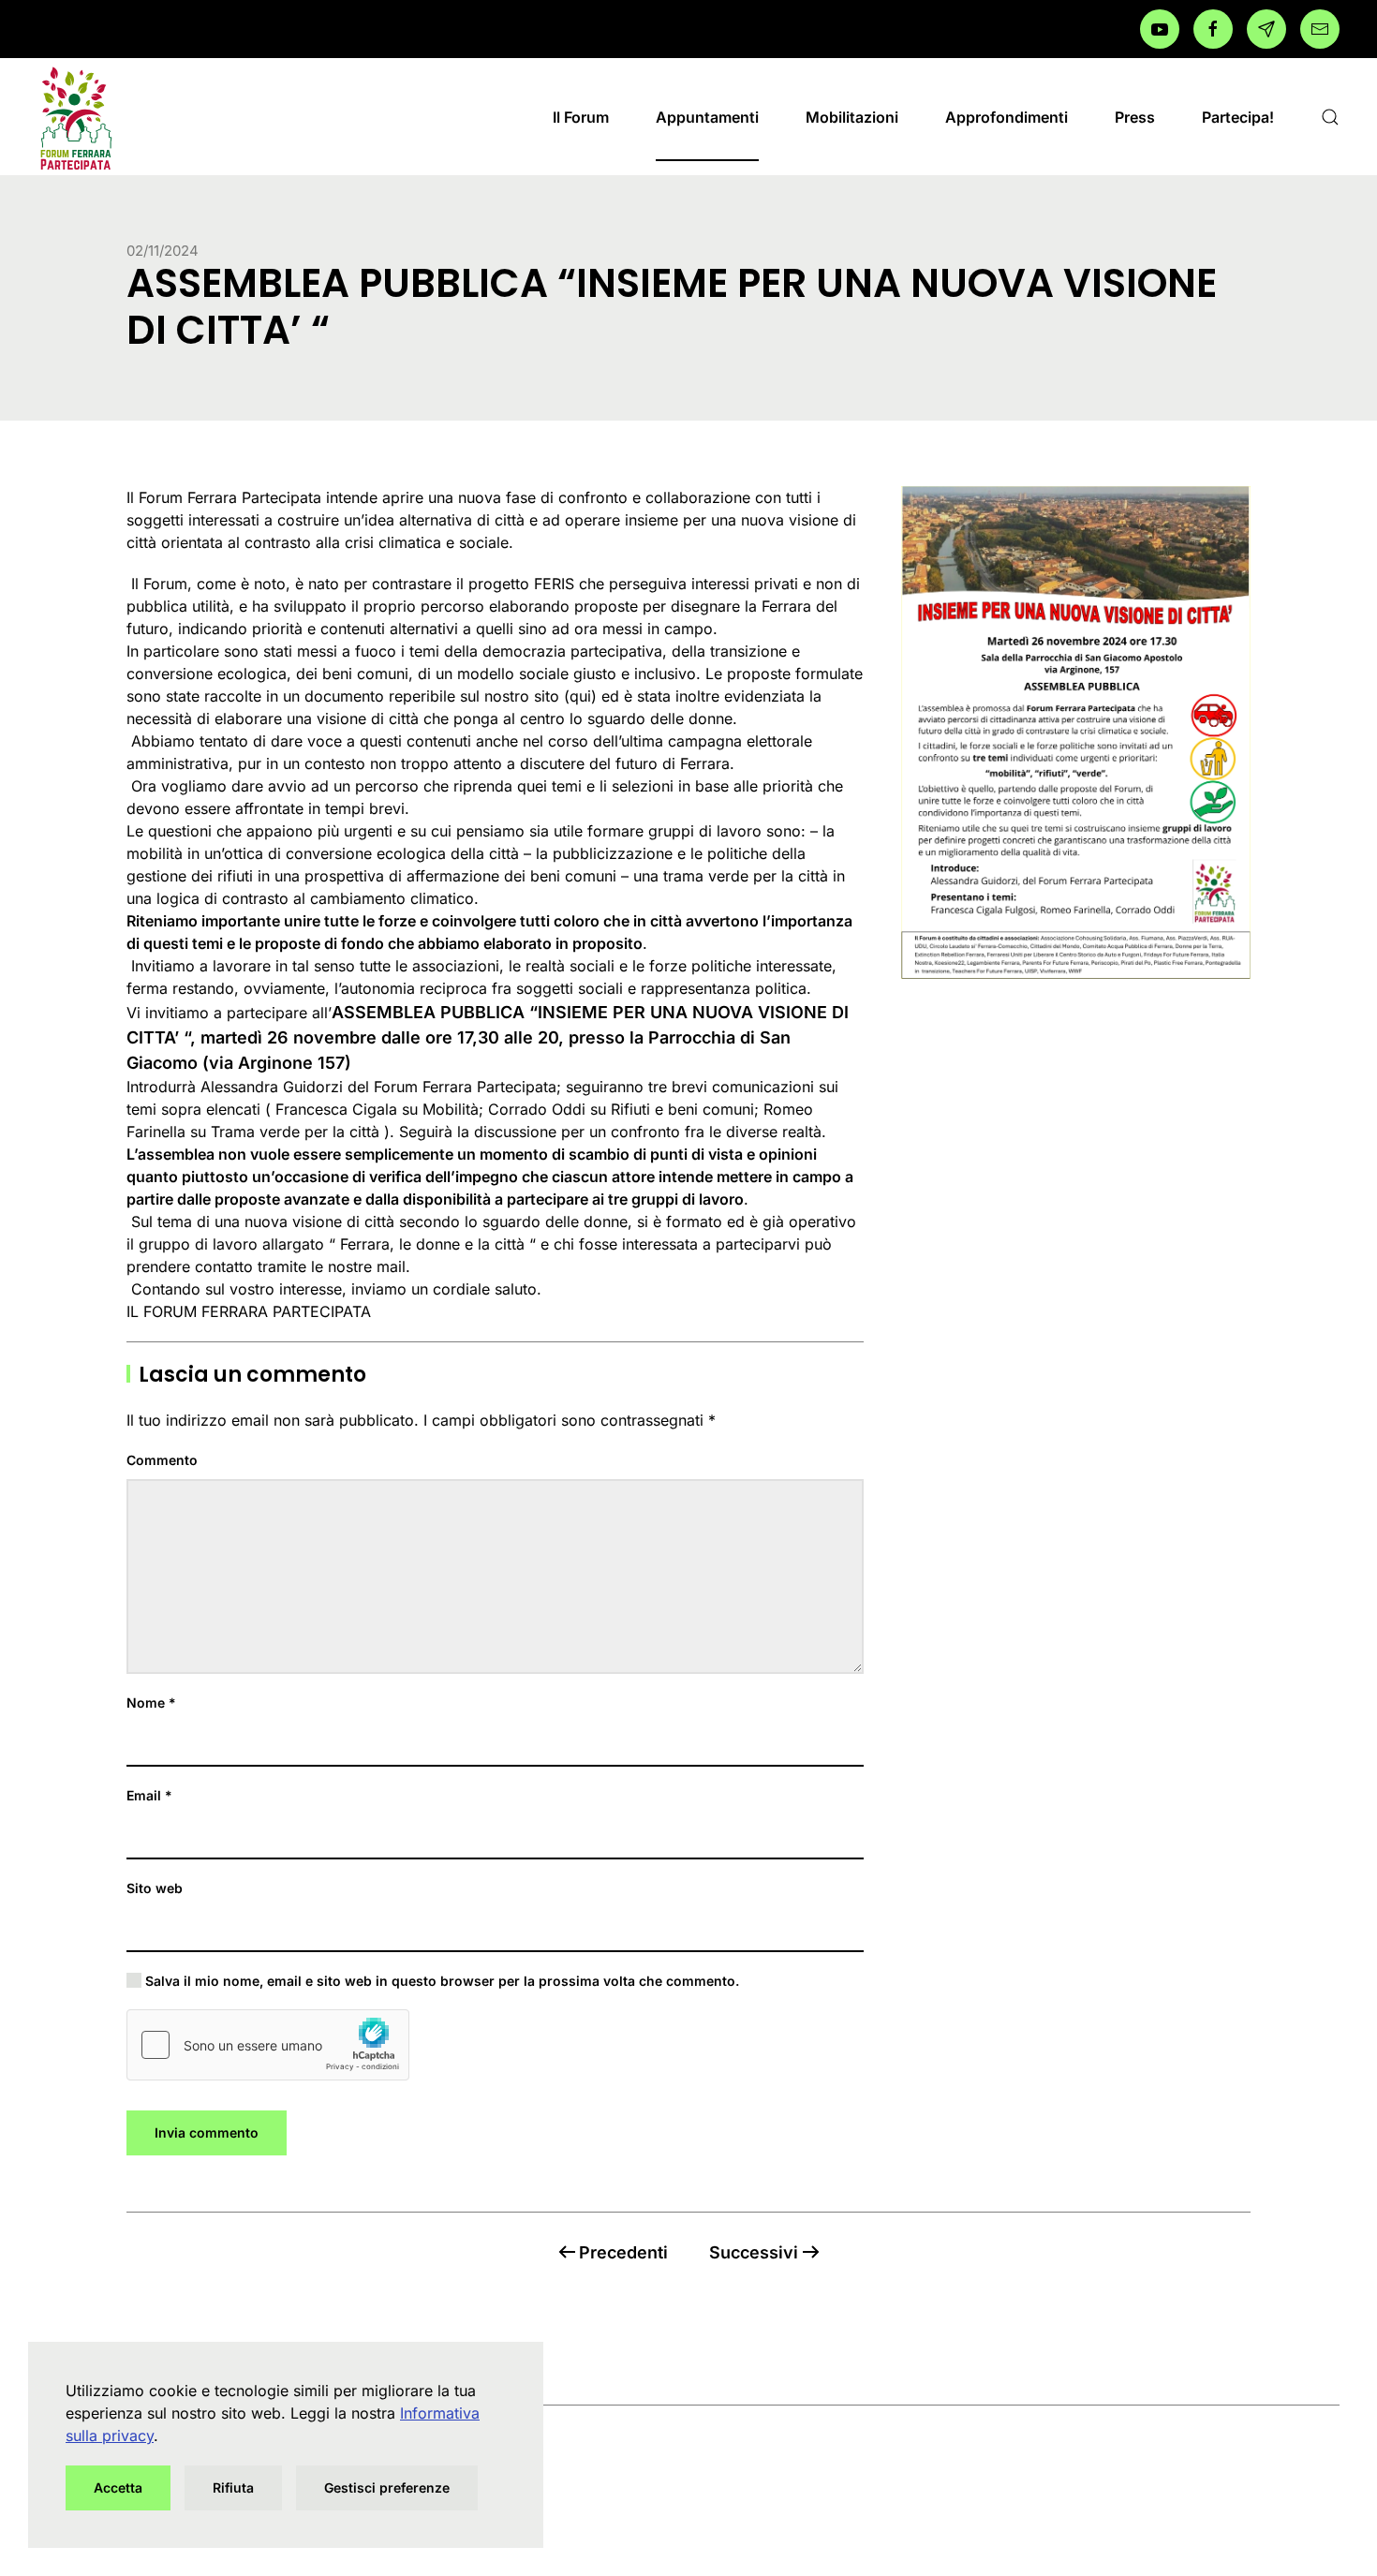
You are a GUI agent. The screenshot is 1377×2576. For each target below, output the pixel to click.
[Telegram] (1266, 29)
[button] (1330, 117)
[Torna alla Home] (75, 117)
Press (1135, 117)
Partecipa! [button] (1238, 117)
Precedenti (623, 2252)
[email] (1320, 29)
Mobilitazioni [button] (852, 117)
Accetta (118, 2487)
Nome (151, 1703)
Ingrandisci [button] (1075, 732)
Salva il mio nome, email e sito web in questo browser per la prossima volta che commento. (440, 1981)
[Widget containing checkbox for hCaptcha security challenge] (268, 2045)
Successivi (754, 2252)
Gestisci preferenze (387, 2487)
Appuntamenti (707, 117)
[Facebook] (1160, 29)
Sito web (155, 1888)
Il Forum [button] (581, 117)
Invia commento (207, 2132)
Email (149, 1795)
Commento (162, 1460)
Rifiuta (233, 2487)
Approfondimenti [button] (1007, 117)
